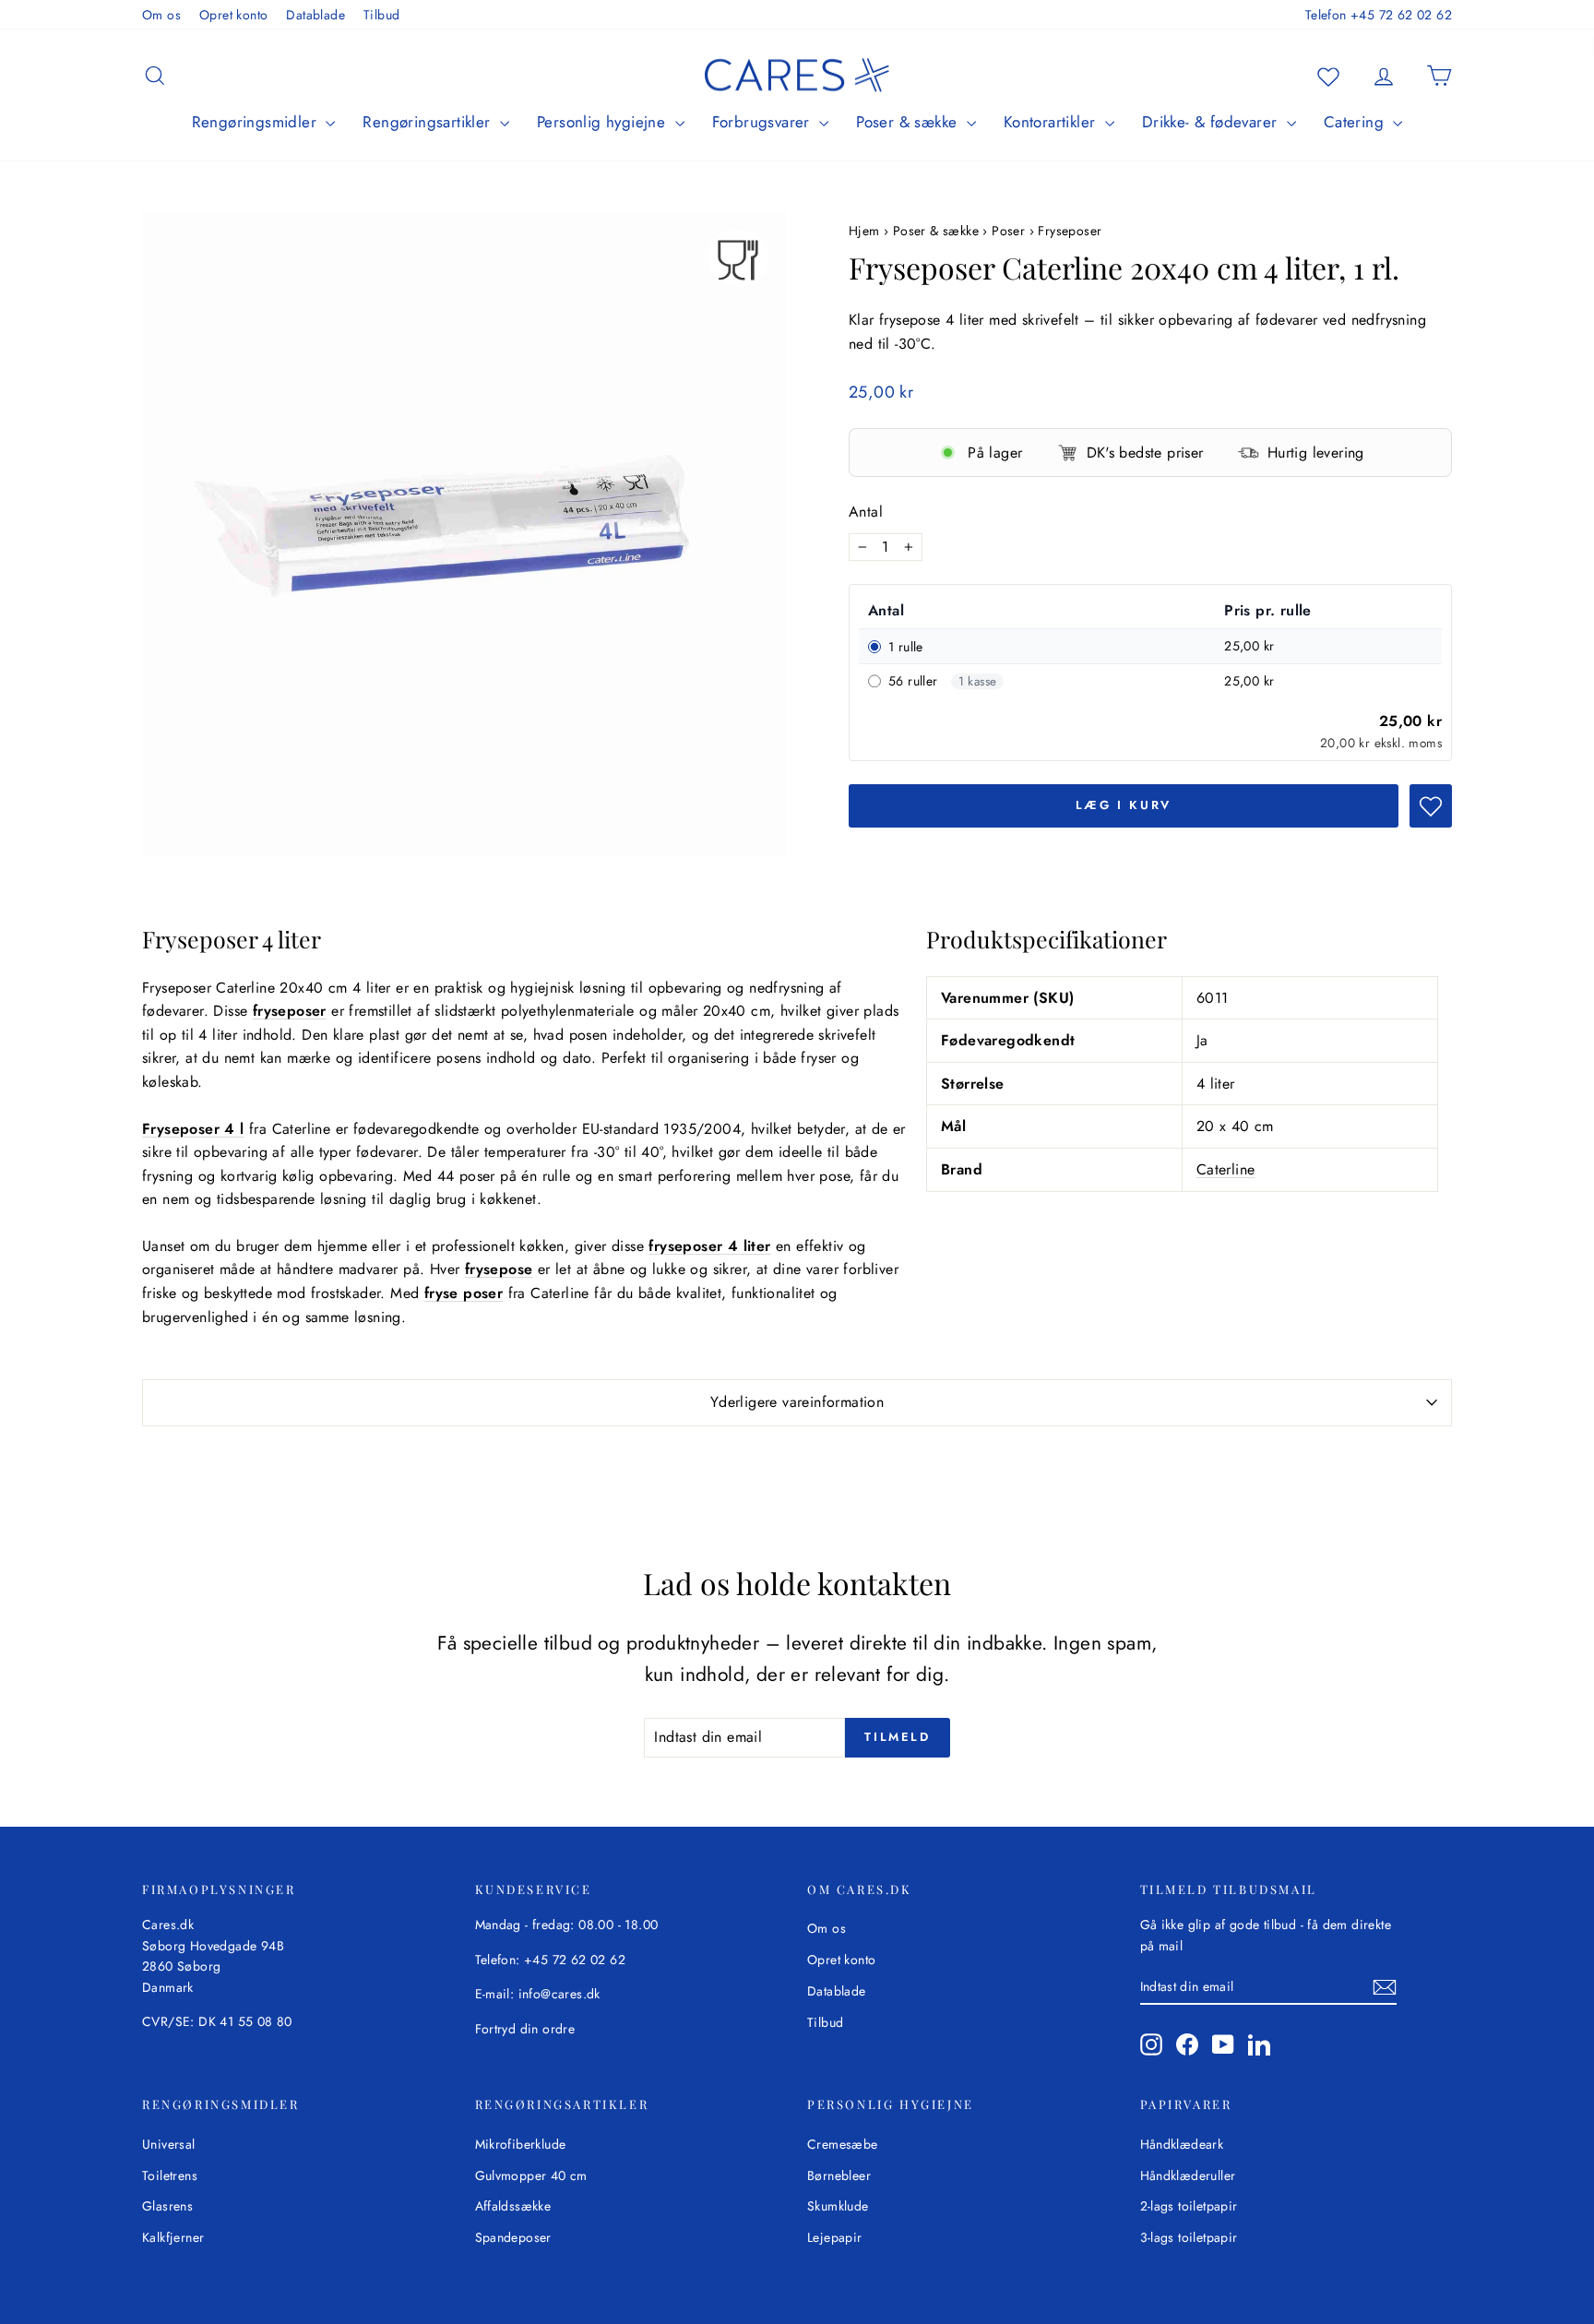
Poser (1008, 231)
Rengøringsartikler (429, 122)
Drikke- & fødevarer (1212, 122)
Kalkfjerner (173, 2237)
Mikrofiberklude (521, 2144)
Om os (161, 15)
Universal (169, 2144)
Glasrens (167, 2206)
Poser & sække (909, 122)
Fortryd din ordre (525, 2029)
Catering (1356, 122)
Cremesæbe (843, 2144)
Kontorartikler (1052, 122)
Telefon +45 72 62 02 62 (1379, 15)
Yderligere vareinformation (797, 1402)
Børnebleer (839, 2175)
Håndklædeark (1182, 2144)
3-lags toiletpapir (1189, 2237)
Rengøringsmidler (257, 122)
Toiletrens (170, 2175)
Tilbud (381, 15)
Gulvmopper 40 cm (531, 2175)
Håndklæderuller (1188, 2175)
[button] (1431, 805)
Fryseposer (1070, 231)
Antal (866, 512)
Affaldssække (513, 2206)
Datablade (315, 15)
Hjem (866, 231)
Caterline (1226, 1169)
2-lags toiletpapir (1189, 2206)
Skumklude (838, 2206)
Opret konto (233, 15)
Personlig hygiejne (604, 122)
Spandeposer (513, 2237)
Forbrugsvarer (764, 122)
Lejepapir (835, 2237)
